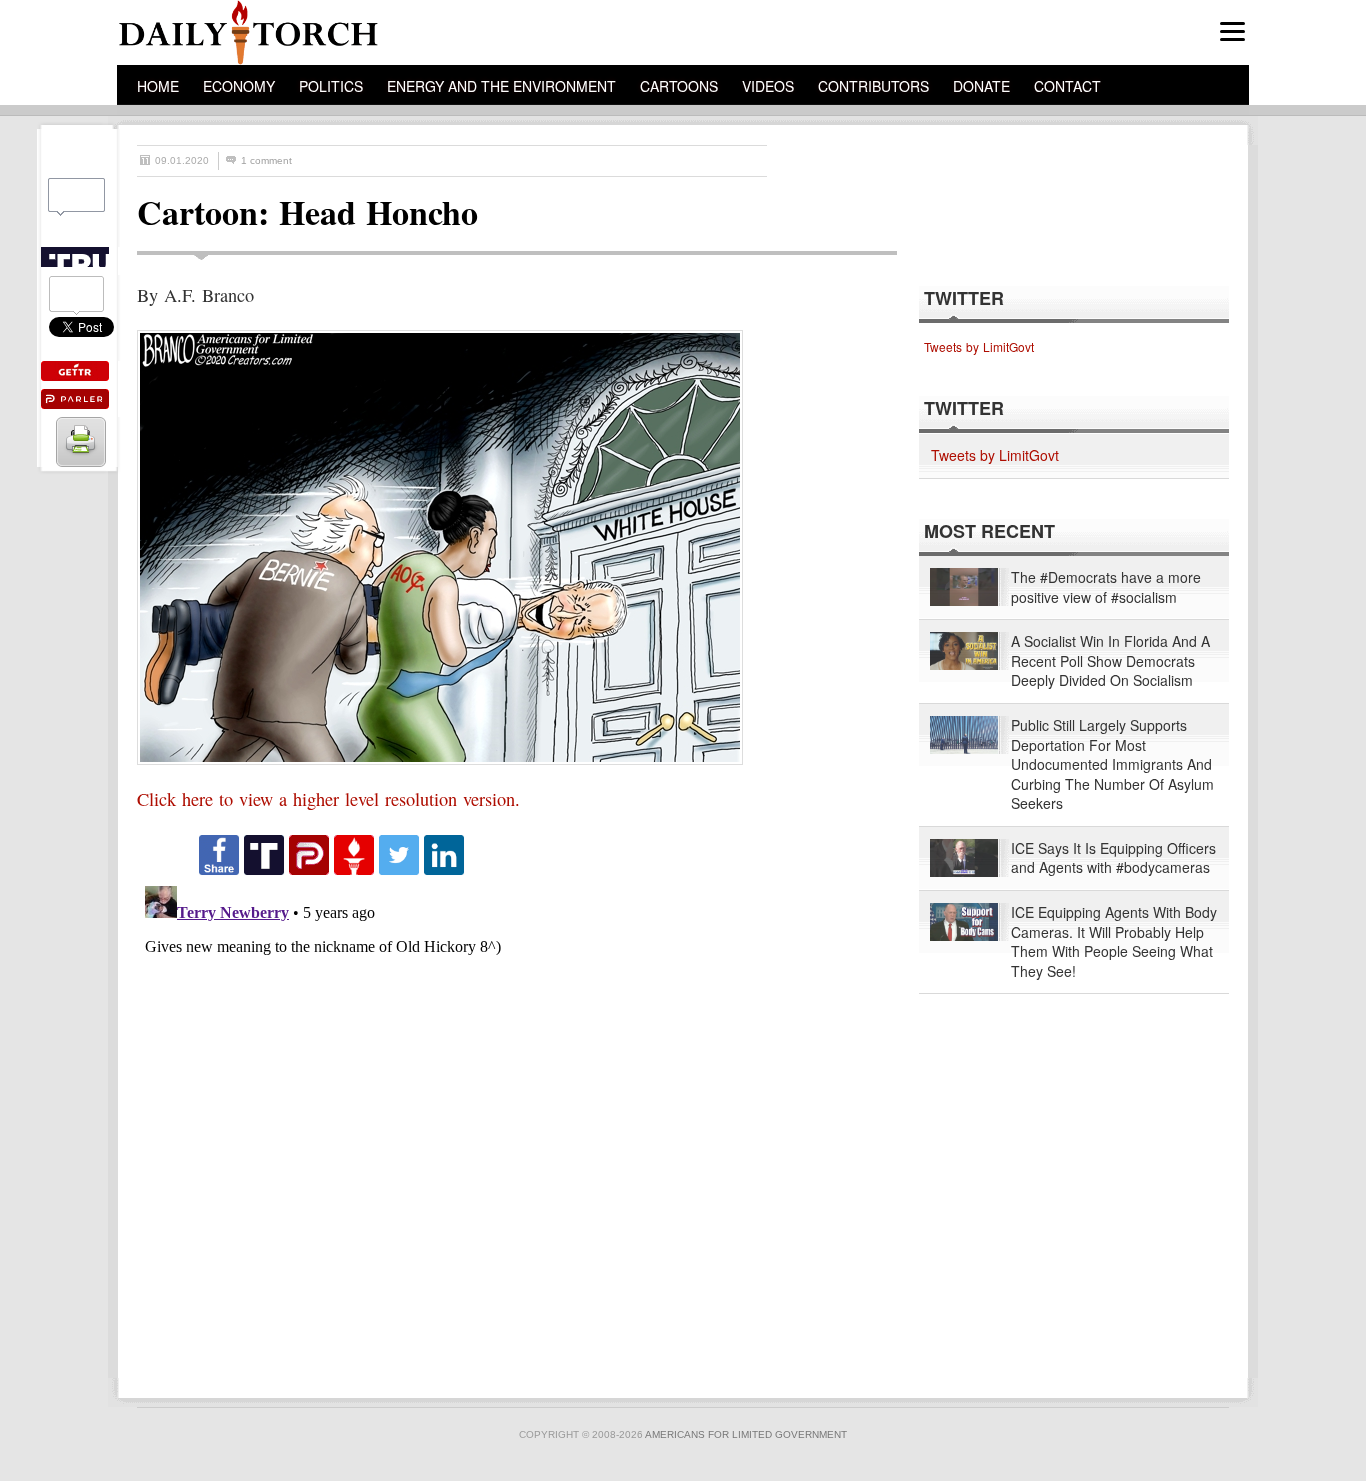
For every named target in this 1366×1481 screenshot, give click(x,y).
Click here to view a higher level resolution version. (328, 799)
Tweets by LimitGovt (979, 346)
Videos (768, 86)
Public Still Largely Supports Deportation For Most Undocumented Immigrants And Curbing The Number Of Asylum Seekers (1112, 764)
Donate (981, 86)
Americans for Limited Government (746, 1434)
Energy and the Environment (501, 86)
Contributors (873, 86)
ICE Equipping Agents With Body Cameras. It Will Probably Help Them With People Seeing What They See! (1114, 942)
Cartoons (679, 86)
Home (158, 86)
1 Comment (266, 160)
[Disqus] (499, 1128)
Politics (331, 86)
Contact (1067, 86)
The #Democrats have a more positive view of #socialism (1106, 587)
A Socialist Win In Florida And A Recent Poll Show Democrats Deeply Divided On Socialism (1110, 661)
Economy (239, 86)
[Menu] (1232, 31)
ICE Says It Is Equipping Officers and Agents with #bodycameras (1113, 858)
